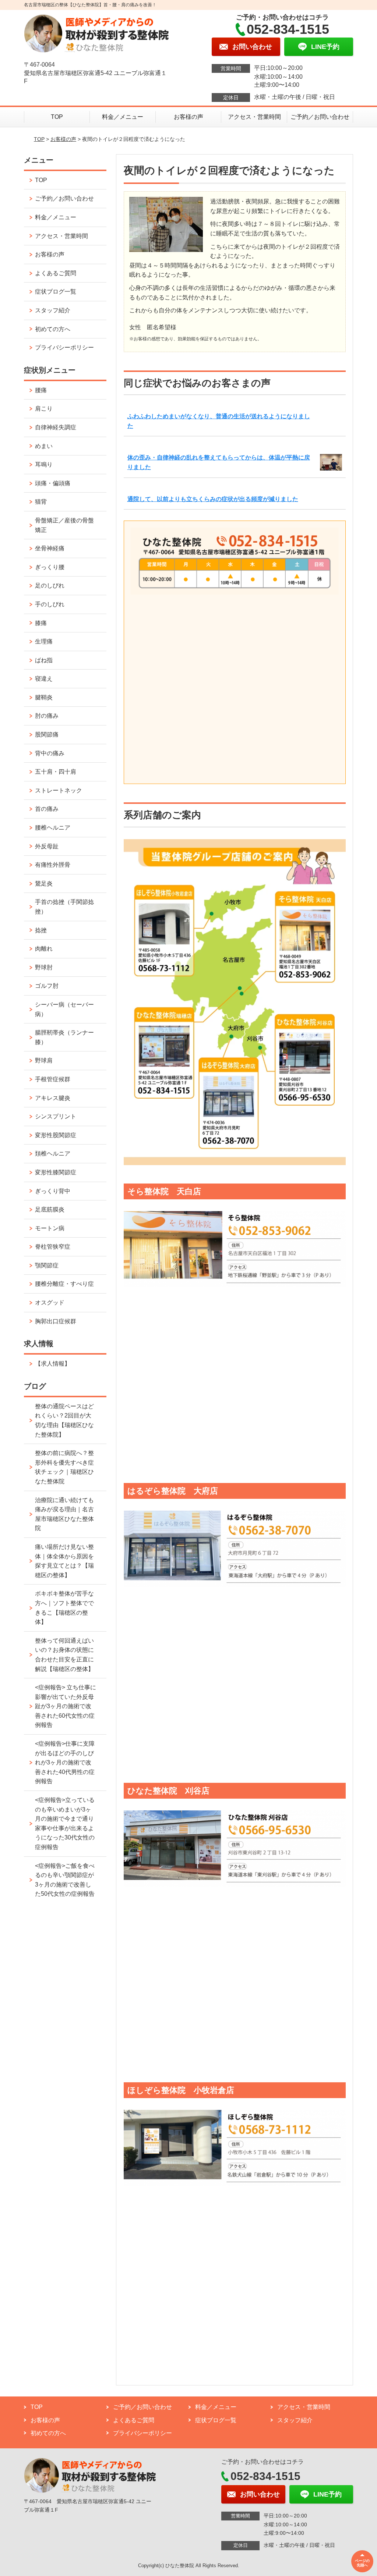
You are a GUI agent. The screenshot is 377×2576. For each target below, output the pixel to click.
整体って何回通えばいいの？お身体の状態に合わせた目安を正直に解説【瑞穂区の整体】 (64, 1655)
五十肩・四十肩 (56, 772)
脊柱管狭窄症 (53, 1247)
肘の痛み (47, 716)
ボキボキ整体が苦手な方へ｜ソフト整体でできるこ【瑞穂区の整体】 (64, 1608)
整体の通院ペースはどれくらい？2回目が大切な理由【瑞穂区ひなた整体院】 (64, 1420)
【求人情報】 (53, 1364)
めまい (44, 446)
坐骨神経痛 (50, 548)
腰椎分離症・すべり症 (64, 1284)
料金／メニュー (123, 117)
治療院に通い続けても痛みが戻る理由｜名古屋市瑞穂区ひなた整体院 (64, 1514)
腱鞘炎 (44, 697)
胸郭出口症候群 (56, 1321)
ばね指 (44, 660)
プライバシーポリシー (64, 347)
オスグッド (50, 1303)
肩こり (44, 409)
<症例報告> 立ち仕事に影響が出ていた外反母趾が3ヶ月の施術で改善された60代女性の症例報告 (66, 1706)
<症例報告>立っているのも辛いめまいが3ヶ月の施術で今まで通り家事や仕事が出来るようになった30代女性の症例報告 (65, 1823)
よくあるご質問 (56, 273)
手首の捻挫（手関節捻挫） (64, 907)
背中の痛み (50, 753)
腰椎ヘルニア (53, 828)
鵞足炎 (44, 883)
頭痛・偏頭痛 (53, 483)
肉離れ (44, 949)
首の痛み (47, 809)
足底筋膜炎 (50, 1209)
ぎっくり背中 (53, 1191)
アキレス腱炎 (53, 1098)
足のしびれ (50, 586)
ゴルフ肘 (47, 986)
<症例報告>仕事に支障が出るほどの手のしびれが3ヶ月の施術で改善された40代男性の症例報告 (65, 1762)
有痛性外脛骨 (53, 865)
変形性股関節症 (56, 1135)
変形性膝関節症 (56, 1172)
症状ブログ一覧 (56, 292)
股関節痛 (47, 735)
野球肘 (44, 967)
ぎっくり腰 (50, 567)
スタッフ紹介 (53, 310)
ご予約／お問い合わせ (320, 117)
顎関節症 (47, 1265)
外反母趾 (47, 846)
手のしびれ (50, 604)
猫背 (41, 502)
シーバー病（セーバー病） (64, 1009)
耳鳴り (44, 464)
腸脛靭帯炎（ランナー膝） (64, 1037)
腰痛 (41, 390)
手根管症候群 (53, 1079)
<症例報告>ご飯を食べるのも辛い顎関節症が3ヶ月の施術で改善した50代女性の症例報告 (65, 1880)
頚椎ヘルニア (53, 1154)
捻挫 (41, 930)
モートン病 (50, 1228)
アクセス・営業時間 (254, 117)
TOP (57, 117)
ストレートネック (59, 790)
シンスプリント (56, 1116)
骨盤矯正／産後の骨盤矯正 (64, 525)
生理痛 (44, 641)
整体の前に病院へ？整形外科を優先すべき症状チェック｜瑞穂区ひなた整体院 (64, 1467)
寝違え (44, 679)
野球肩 (44, 1060)
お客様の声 (188, 117)
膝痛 (41, 623)
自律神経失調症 (56, 427)
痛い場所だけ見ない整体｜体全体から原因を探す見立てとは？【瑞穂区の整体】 (64, 1561)
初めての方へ (53, 329)
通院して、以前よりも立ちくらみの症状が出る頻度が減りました (213, 499)
